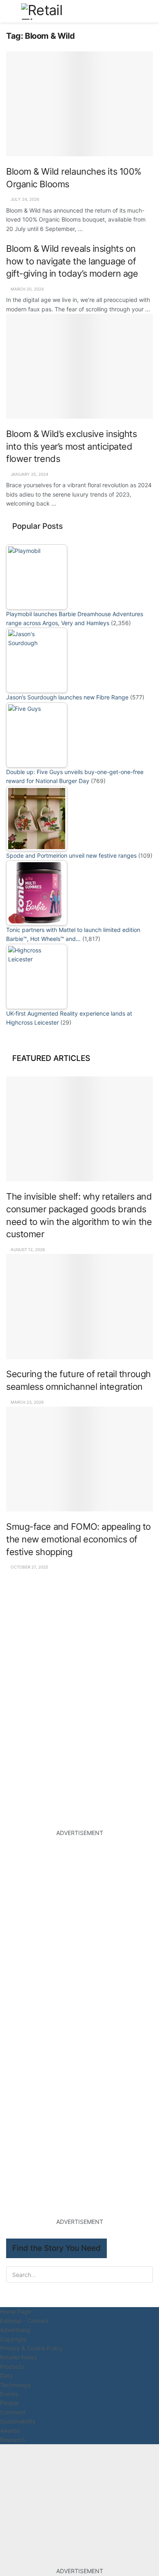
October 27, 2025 (29, 1567)
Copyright (13, 2339)
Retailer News (18, 2357)
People (9, 2403)
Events (9, 2394)
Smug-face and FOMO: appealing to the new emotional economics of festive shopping (78, 1539)
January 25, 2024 (29, 474)
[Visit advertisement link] (79, 1644)
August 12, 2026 (27, 1249)
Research (12, 2440)
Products (12, 2366)
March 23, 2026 (26, 1402)
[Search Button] (149, 11)
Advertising (15, 2330)
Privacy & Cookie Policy (31, 2348)
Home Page (15, 2311)
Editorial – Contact (24, 2321)
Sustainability (18, 2421)
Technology (15, 2385)
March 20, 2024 (26, 289)
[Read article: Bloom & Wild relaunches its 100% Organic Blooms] (79, 104)
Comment (13, 2412)
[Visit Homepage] (51, 11)
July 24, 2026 (24, 199)
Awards (10, 2431)
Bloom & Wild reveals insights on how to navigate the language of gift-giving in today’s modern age (72, 261)
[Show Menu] (10, 11)
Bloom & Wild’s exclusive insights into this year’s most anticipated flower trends (72, 446)
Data (6, 2375)
